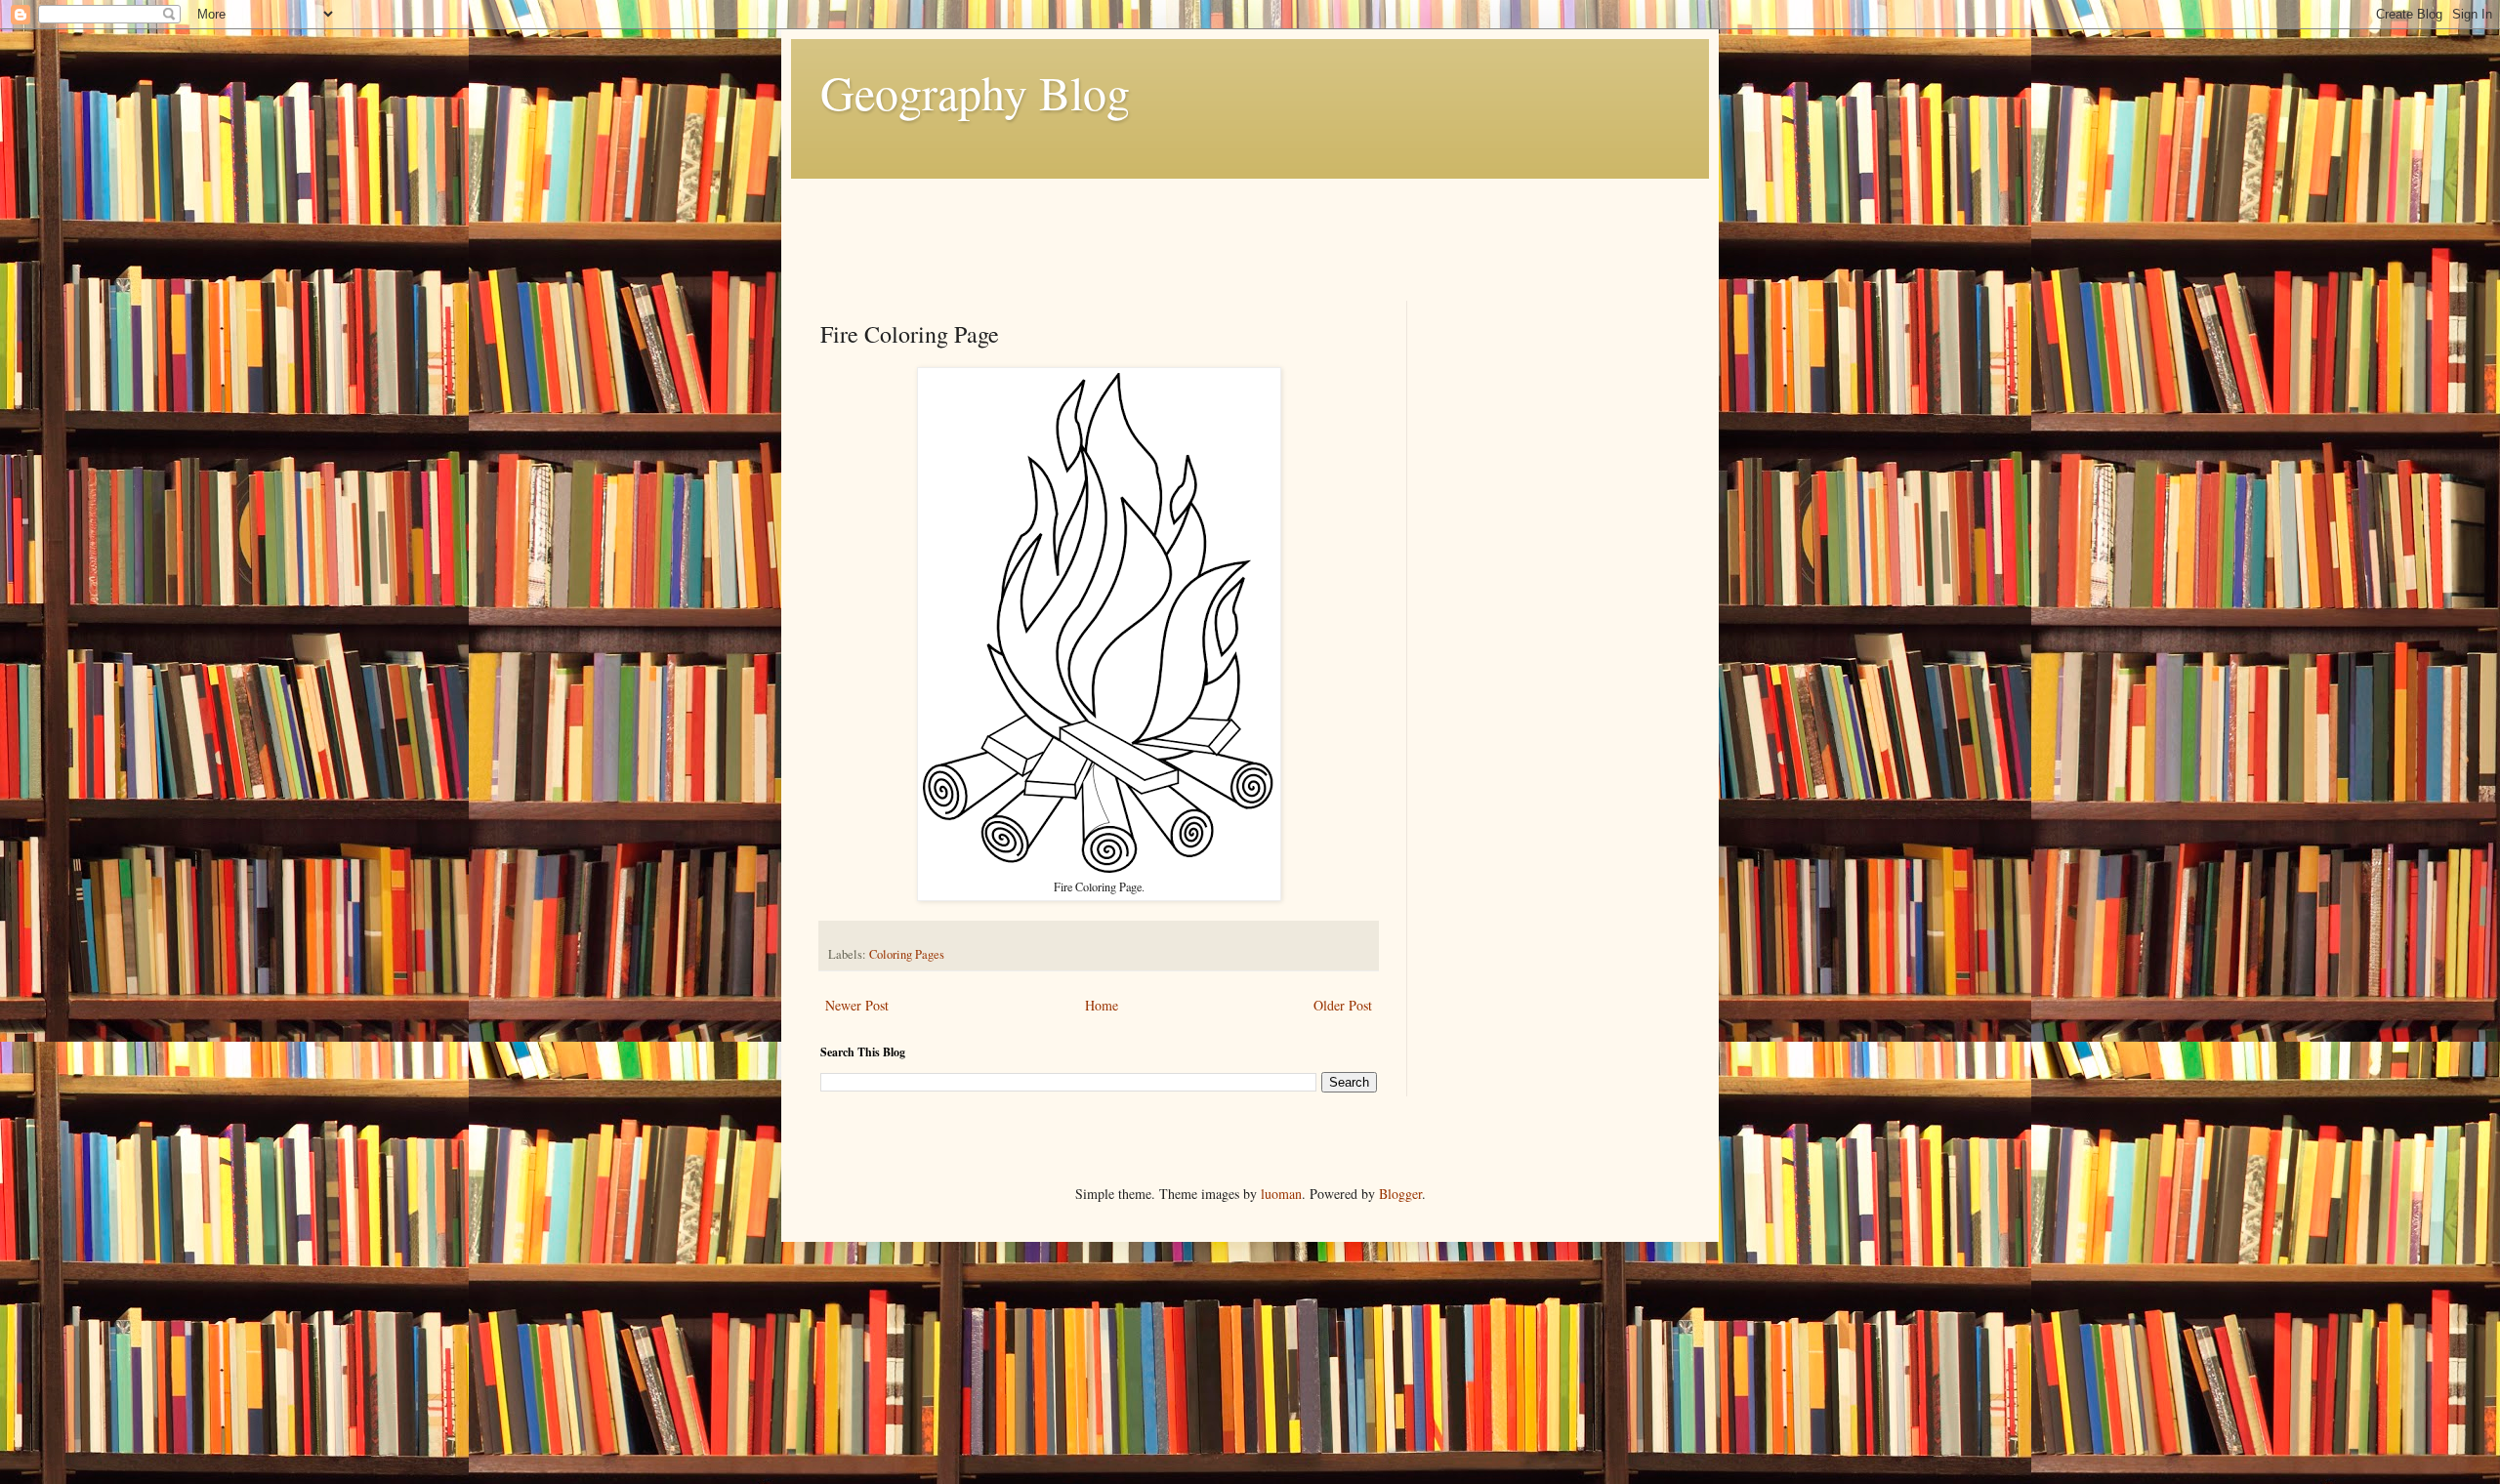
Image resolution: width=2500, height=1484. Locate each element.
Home (1102, 1005)
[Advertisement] (1176, 223)
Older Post (1343, 1005)
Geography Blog (975, 92)
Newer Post (857, 1005)
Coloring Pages (907, 954)
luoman (1281, 1194)
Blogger (1400, 1194)
